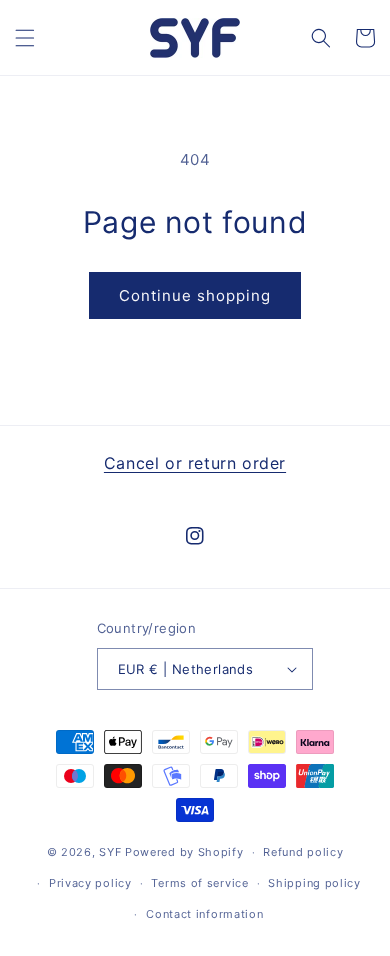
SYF (110, 852)
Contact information (204, 914)
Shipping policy (314, 883)
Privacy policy (90, 883)
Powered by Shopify (184, 852)
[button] (25, 38)
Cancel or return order (195, 463)
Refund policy (303, 852)
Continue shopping (195, 295)
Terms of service (199, 883)
